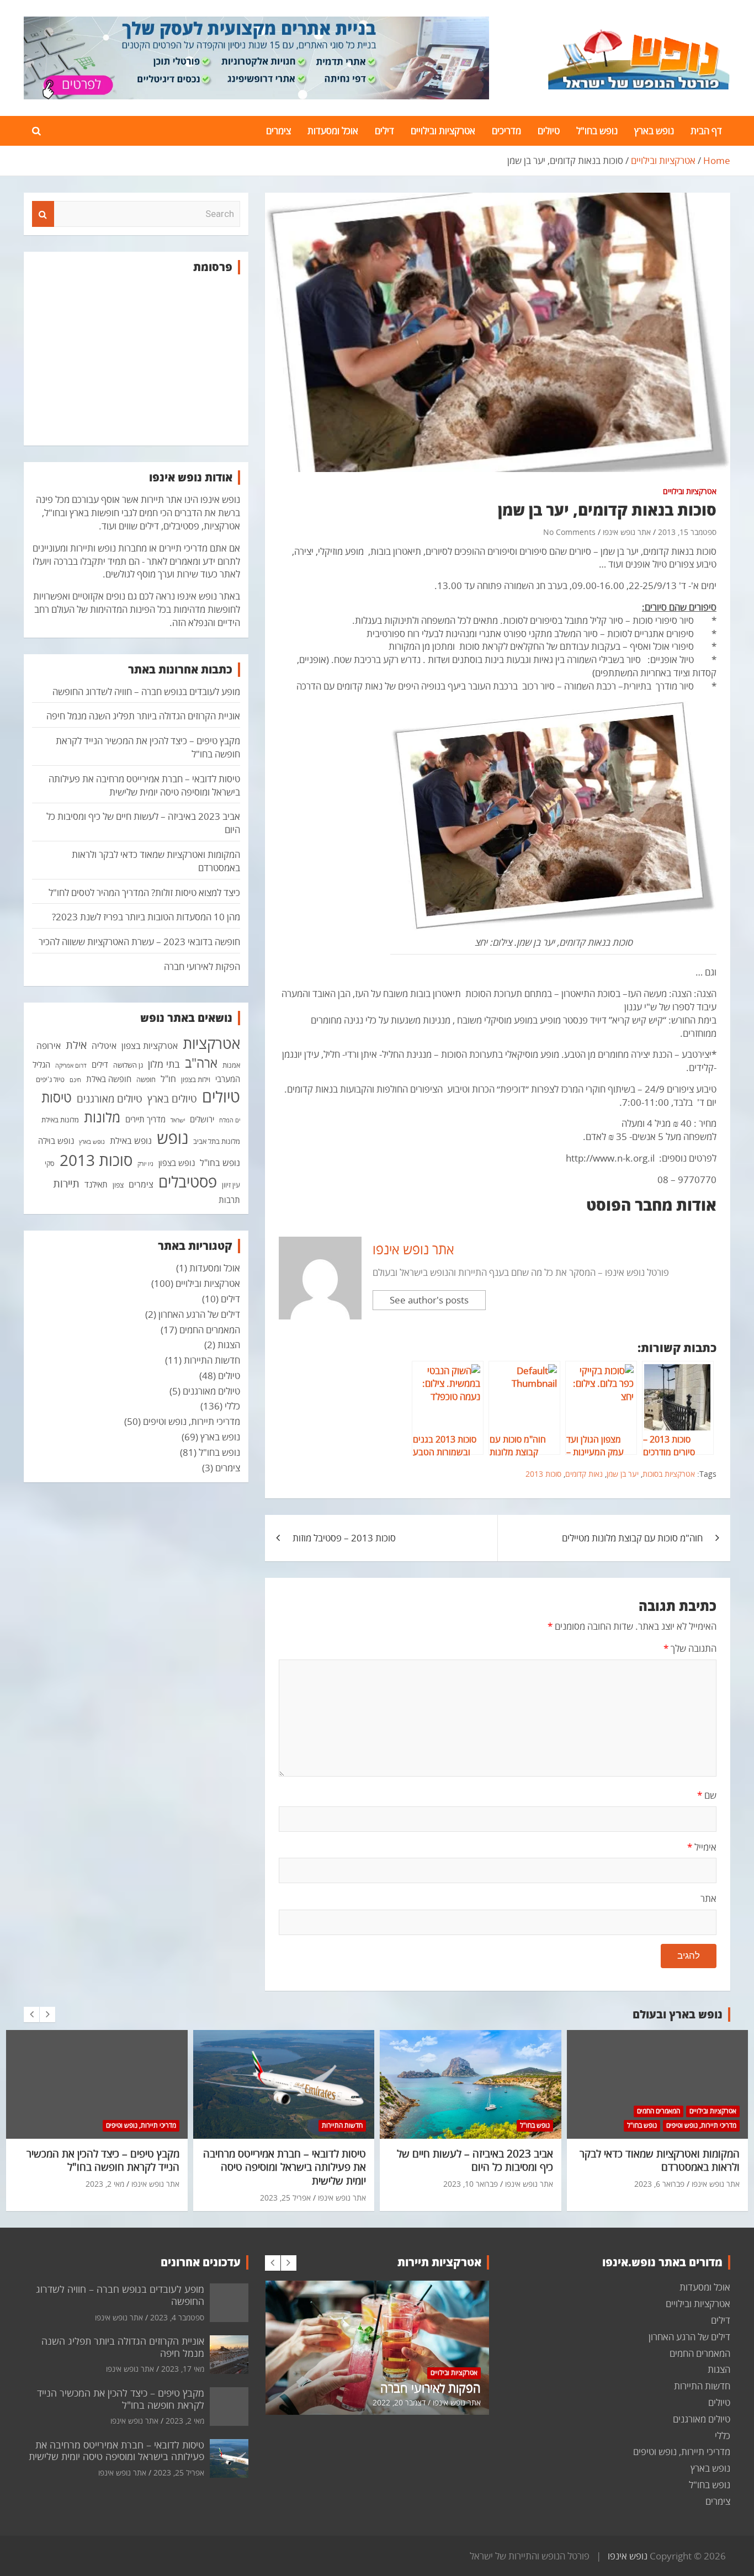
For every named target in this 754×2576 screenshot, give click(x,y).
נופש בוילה (56, 1141)
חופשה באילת (109, 1079)
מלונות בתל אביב (217, 1141)
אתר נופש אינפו (627, 532)
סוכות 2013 (543, 1474)
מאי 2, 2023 (105, 2184)
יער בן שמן (623, 1474)
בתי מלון (164, 1064)
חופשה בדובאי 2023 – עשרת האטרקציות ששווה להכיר (139, 942)
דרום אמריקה (71, 1066)
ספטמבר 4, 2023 (177, 2317)
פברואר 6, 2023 (659, 2184)
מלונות (102, 1117)
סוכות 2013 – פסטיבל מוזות (344, 1538)
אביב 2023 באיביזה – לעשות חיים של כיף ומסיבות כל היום (475, 2161)
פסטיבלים (188, 1181)
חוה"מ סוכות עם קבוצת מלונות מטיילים (632, 1538)
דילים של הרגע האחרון (199, 1314)
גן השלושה (128, 1065)
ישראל (178, 1120)
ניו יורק (145, 1164)
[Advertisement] (136, 360)
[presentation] (31, 2015)
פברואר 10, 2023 (471, 2184)
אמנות (231, 1065)
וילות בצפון (196, 1079)
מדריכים (506, 131)
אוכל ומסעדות (333, 131)
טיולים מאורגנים (110, 1099)
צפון (118, 1185)
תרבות (229, 1200)
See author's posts (429, 1300)
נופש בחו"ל (597, 131)
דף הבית (706, 131)
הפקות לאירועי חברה (202, 966)
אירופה (49, 1046)
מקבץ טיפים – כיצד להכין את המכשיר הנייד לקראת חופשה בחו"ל (103, 2161)
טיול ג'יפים (50, 1079)
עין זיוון (231, 1185)
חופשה (146, 1079)
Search (43, 214)
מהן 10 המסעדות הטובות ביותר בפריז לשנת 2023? (146, 917)
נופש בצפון (177, 1163)
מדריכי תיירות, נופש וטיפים (192, 1421)
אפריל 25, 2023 (285, 2198)
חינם (75, 1080)
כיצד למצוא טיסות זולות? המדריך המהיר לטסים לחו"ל (144, 892)
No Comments (569, 532)
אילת (76, 1045)
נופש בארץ (654, 131)
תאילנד (96, 1184)
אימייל (702, 1847)
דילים (384, 131)
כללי (232, 1406)
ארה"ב (201, 1063)
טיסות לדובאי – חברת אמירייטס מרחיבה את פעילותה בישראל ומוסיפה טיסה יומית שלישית (144, 785)
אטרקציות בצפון (150, 1046)
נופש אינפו (628, 2556)
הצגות (229, 1345)
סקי (50, 1163)
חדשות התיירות (212, 1360)
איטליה (104, 1046)
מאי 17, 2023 (183, 2369)
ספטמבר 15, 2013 (687, 532)
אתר (708, 1898)
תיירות (66, 1183)
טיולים (549, 131)
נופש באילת (131, 1141)
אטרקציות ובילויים (443, 131)
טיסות (57, 1097)
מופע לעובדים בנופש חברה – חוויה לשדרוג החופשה (146, 691)
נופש (172, 1138)
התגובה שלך (690, 1648)
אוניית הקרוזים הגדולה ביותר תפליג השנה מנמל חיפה (143, 716)
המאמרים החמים (210, 1330)
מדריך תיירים (145, 1119)
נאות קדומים (584, 1474)
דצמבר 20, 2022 (399, 2402)
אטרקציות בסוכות (669, 1474)
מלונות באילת (60, 1120)
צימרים (278, 131)
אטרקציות (211, 1043)
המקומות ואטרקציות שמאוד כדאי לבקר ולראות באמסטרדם (660, 2161)
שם (707, 1795)
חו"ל (168, 1079)
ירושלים (202, 1119)
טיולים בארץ (172, 1099)
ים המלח (230, 1120)
